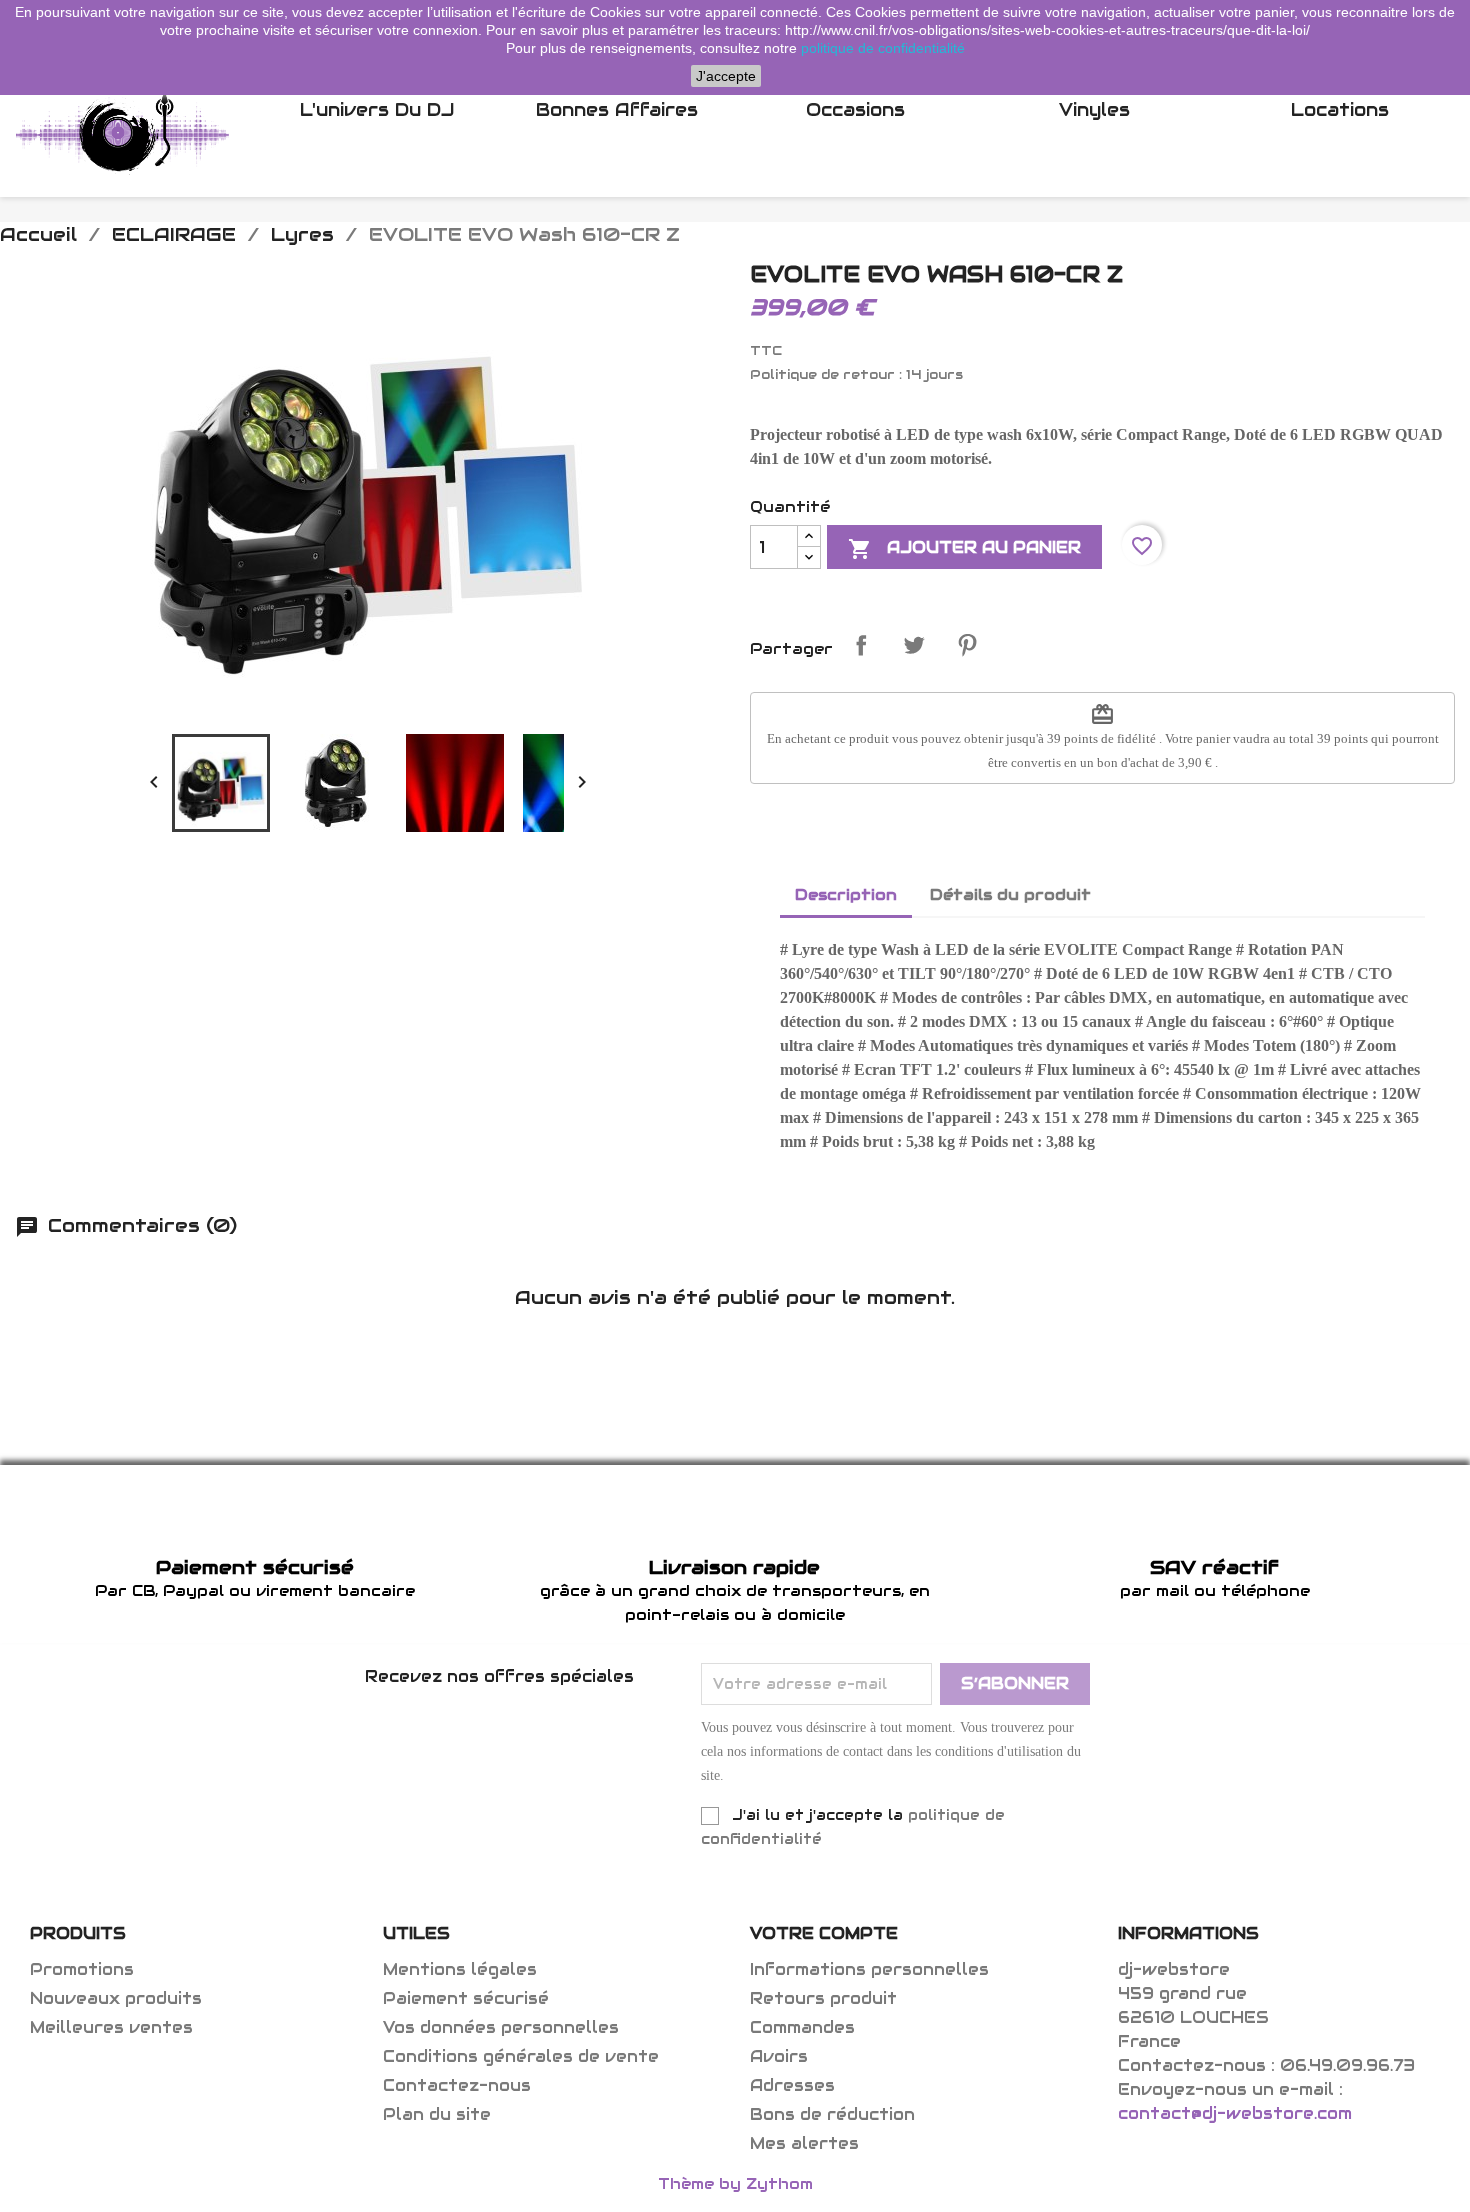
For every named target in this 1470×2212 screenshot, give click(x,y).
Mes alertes (804, 2143)
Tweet (914, 645)
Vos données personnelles (501, 2027)
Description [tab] (846, 894)
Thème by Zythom (735, 2183)
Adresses (792, 2085)
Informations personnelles (869, 1969)
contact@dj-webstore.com (1235, 2113)
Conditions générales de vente (521, 2056)
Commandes (802, 2027)
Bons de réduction (832, 2114)
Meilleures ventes (111, 2027)
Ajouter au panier (964, 549)
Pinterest (967, 645)
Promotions (82, 1969)
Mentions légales (460, 1969)
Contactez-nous (457, 2085)
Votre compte (824, 1933)
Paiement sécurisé (466, 1998)
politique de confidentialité (883, 48)
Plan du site (437, 2114)
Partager (861, 645)
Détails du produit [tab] (1010, 894)
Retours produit (823, 1998)
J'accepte (726, 76)
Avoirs (779, 2056)
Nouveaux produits (116, 1998)
